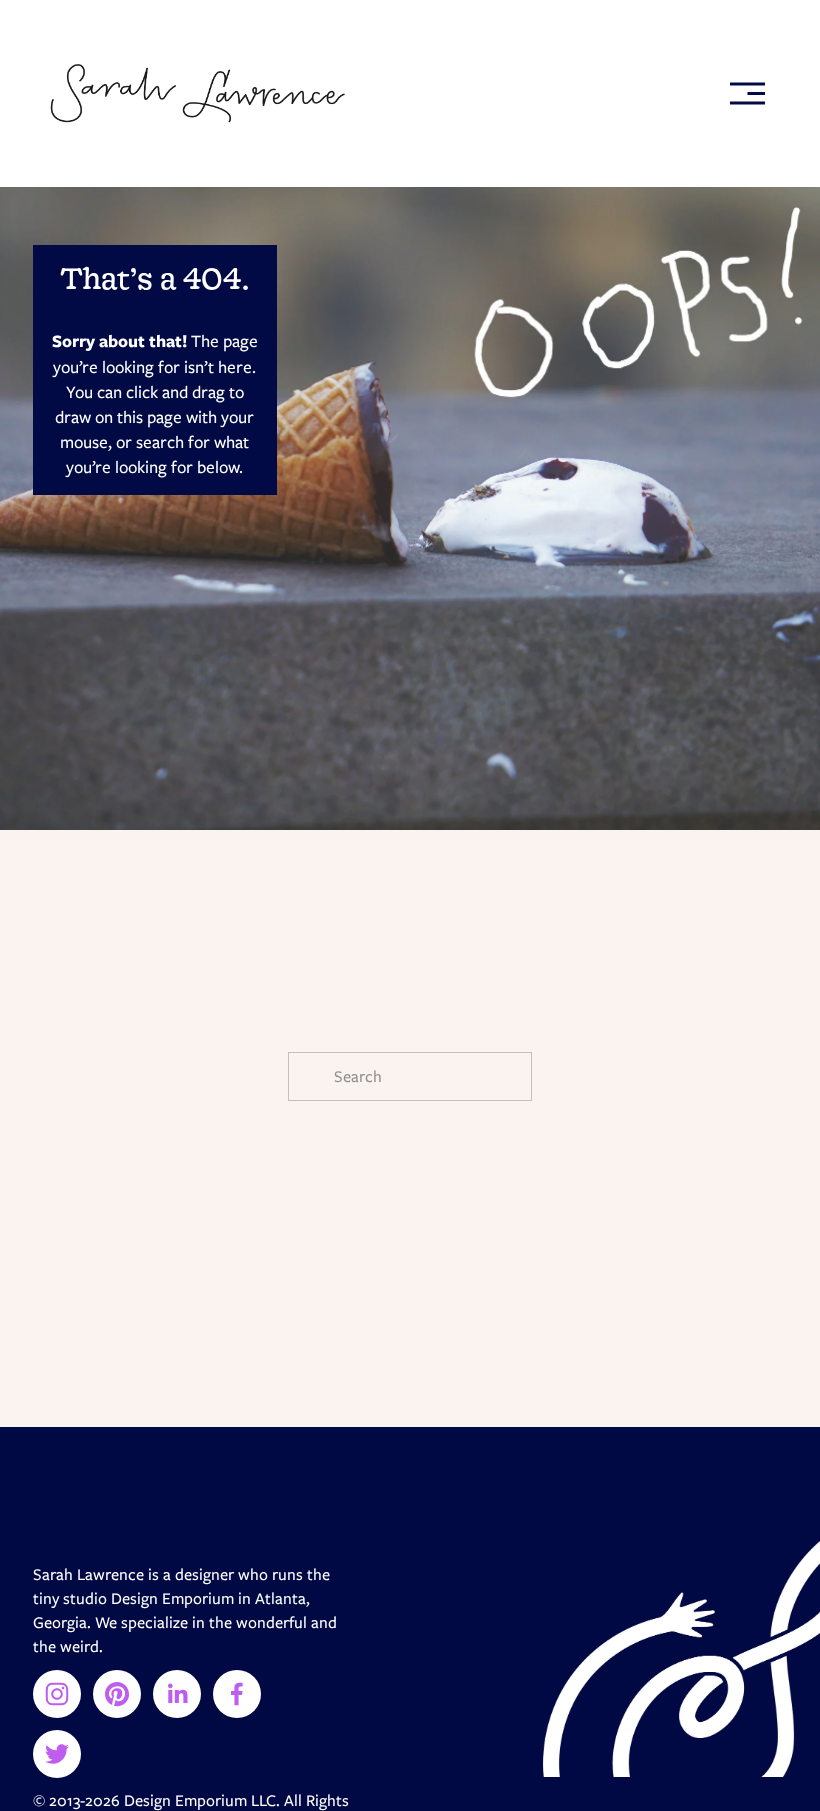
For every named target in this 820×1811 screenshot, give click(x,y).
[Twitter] (57, 1754)
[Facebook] (237, 1694)
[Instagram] (57, 1694)
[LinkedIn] (177, 1694)
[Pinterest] (117, 1694)
